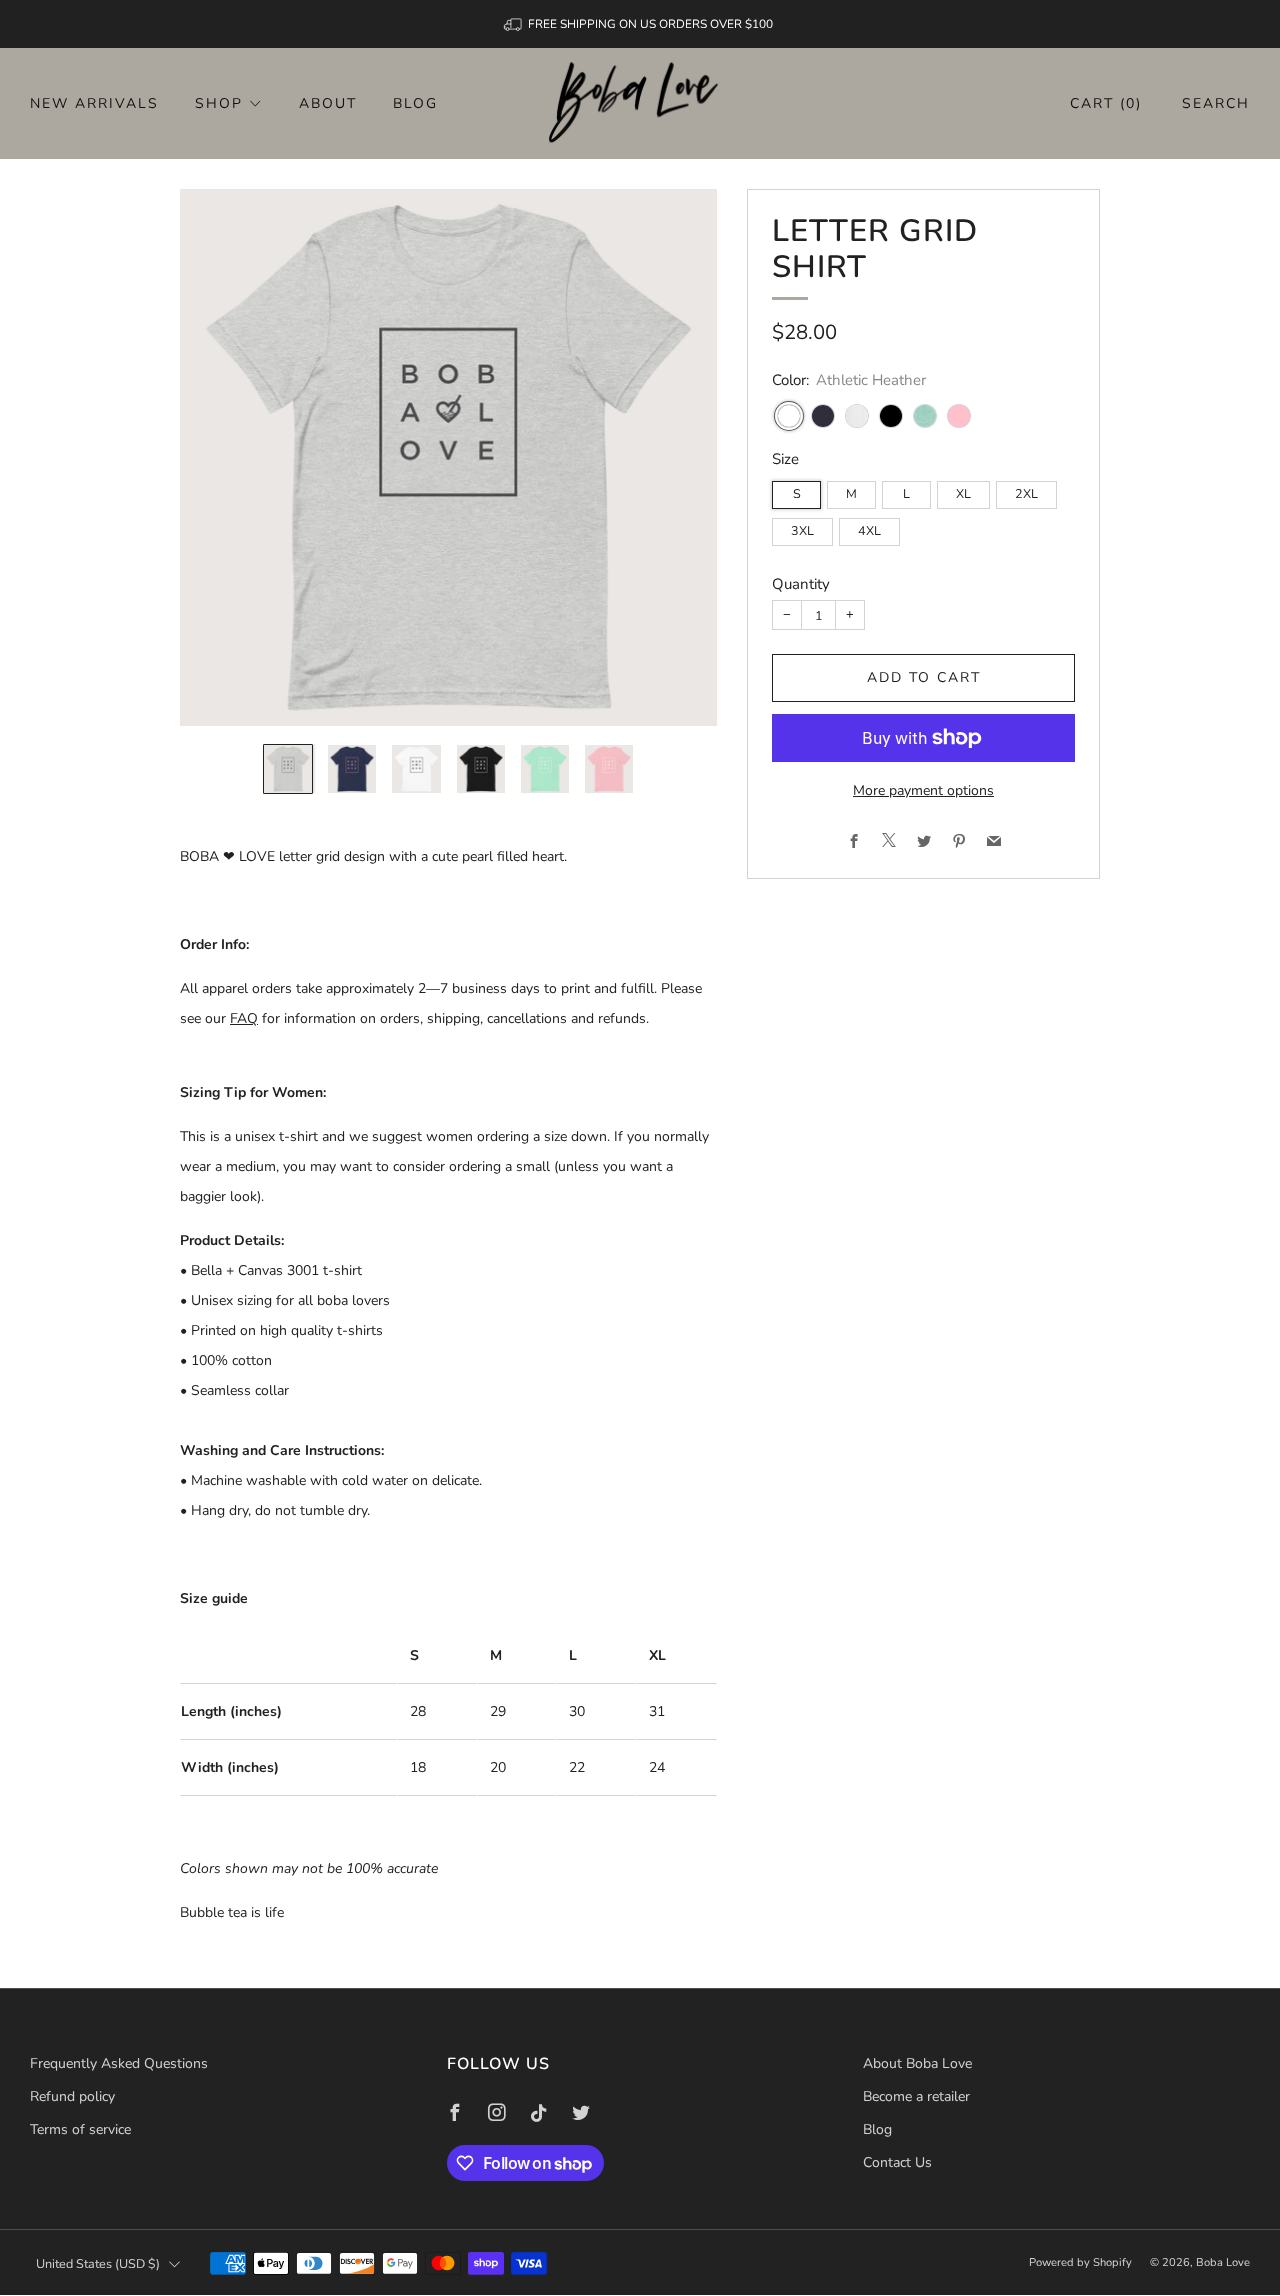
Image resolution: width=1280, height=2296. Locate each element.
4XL (869, 531)
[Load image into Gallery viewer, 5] (545, 769)
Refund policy (72, 2096)
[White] (857, 417)
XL (963, 494)
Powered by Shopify (1080, 2262)
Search (1216, 103)
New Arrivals (94, 103)
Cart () (1106, 103)
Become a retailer (916, 2096)
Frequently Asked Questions (119, 2063)
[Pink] (959, 417)
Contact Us (897, 2162)
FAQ (244, 1018)
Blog (415, 103)
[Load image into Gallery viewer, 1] (288, 769)
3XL (802, 531)
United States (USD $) (98, 2263)
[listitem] (640, 24)
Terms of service (80, 2129)
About (328, 103)
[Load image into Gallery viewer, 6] (609, 769)
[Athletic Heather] (789, 417)
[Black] (891, 417)
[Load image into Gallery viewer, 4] (481, 769)
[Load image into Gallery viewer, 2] (352, 769)
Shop (219, 103)
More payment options (923, 790)
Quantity (801, 584)
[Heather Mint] (925, 417)
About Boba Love (917, 2063)
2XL (1026, 494)
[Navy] (823, 417)
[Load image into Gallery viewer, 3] (416, 769)
